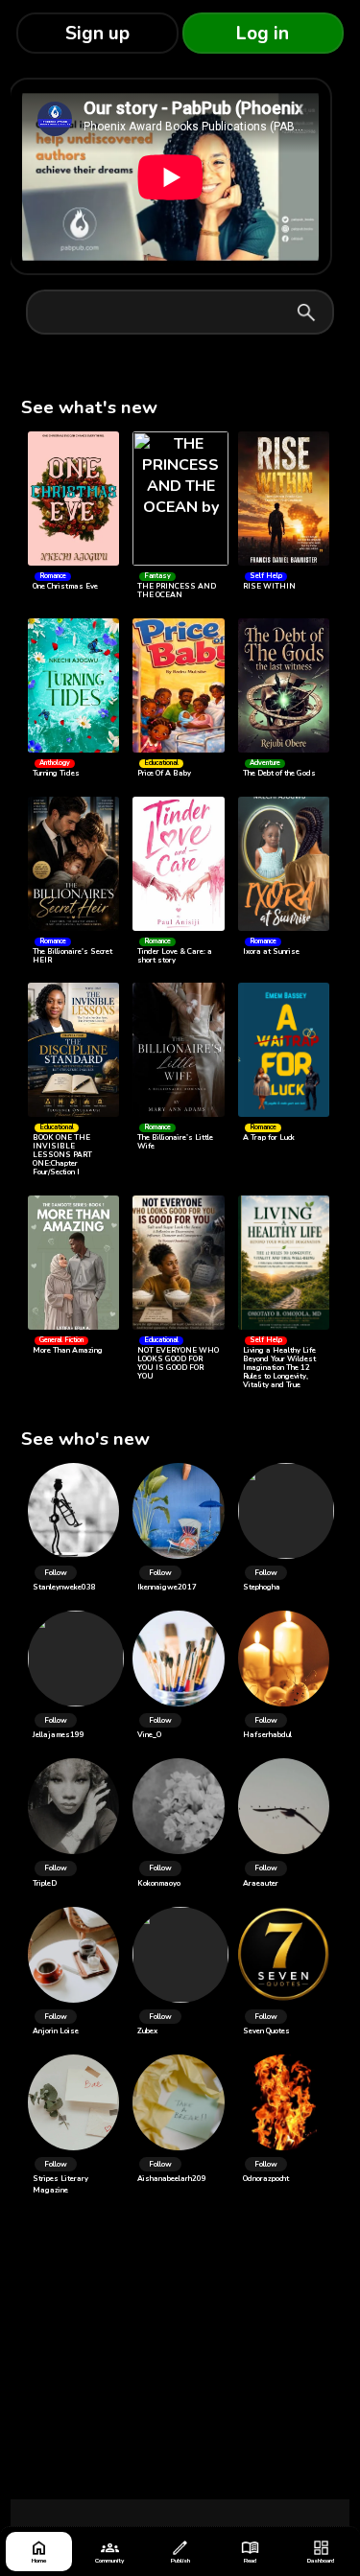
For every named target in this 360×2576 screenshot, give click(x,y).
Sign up (97, 34)
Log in (263, 34)
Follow (56, 1573)
